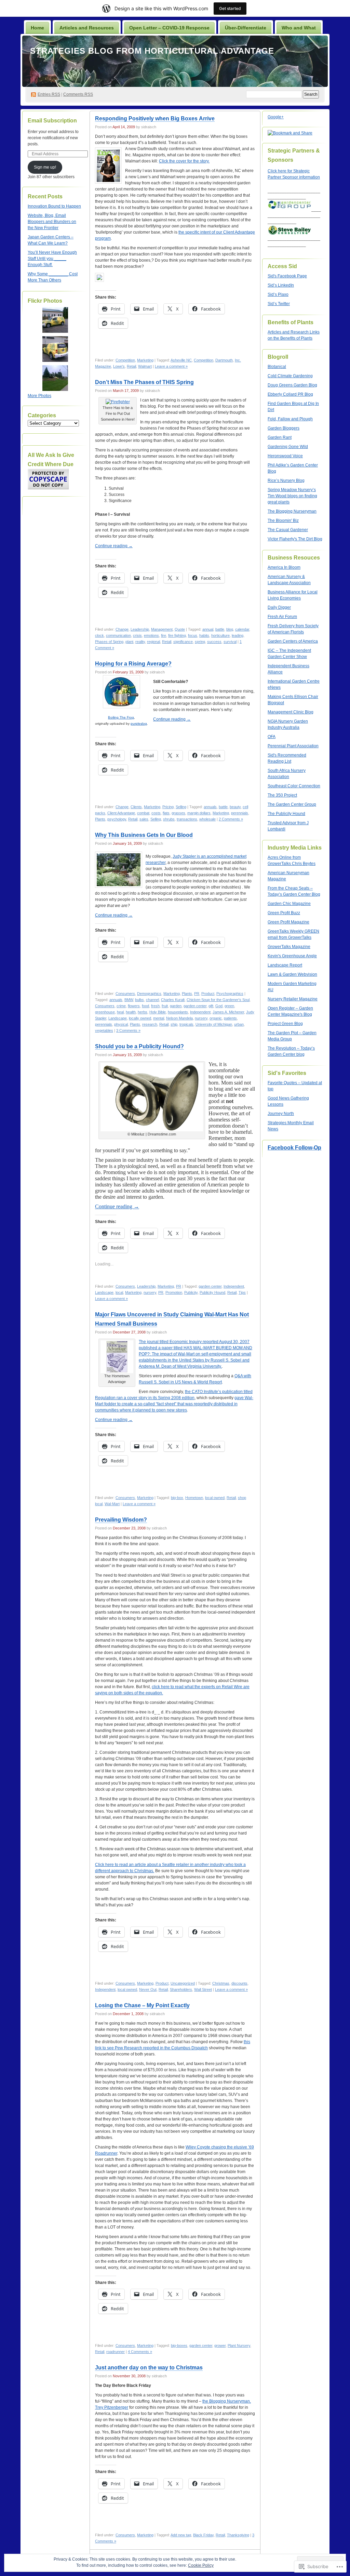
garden (176, 1006)
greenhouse (105, 1012)
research (150, 1024)
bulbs (139, 1000)
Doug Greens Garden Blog (292, 385)
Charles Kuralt (173, 1000)
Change (122, 629)
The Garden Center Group (292, 804)
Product (208, 994)
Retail (131, 366)
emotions (151, 635)
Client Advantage (121, 813)
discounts (239, 1983)
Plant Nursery (239, 2345)
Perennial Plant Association (293, 746)
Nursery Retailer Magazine (293, 999)
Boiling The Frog (121, 717)
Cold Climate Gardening (290, 376)
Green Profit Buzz (284, 913)
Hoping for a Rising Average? (133, 664)
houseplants (178, 1012)
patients (230, 1018)
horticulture (220, 635)
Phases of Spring (109, 642)
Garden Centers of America (293, 641)
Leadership (140, 629)
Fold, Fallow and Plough (290, 419)
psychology (117, 819)
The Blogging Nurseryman (292, 511)
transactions (187, 819)
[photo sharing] (118, 402)
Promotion (174, 1292)
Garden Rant (280, 437)
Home (37, 28)
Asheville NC (181, 360)
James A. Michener (228, 1012)
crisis (137, 635)
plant (129, 642)
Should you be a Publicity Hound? (139, 1046)
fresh (155, 1006)
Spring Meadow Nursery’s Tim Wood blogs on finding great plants (292, 496)
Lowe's (119, 366)
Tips (242, 1292)
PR (197, 994)
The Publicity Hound (286, 814)
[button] (152, 1097)
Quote (180, 629)
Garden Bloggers (284, 428)
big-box (177, 1498)
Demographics (149, 994)
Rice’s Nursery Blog (286, 481)
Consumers (125, 994)
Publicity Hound (212, 1292)
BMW (129, 1000)
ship (174, 1024)
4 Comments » (140, 2352)
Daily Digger (279, 607)
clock (99, 635)
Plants (100, 819)
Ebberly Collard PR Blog (290, 394)
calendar (242, 629)
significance (183, 642)
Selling (181, 807)
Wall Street (203, 1989)
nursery (201, 1018)
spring (200, 642)
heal (120, 1012)
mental (159, 1018)
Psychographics (230, 994)
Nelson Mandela (179, 1018)
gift (211, 1006)
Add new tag (181, 2535)
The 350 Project (282, 795)
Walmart (145, 366)
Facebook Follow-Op (294, 1148)
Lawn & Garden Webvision (292, 974)
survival (230, 642)
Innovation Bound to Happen (54, 206)
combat (143, 813)
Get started (230, 8)
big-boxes (179, 2345)
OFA (272, 737)
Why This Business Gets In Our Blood (144, 835)
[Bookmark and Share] (99, 280)
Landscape (118, 1018)
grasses (178, 813)
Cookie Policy (201, 2565)
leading (238, 635)
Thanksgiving (238, 2535)
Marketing (145, 360)
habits (204, 635)
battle (220, 629)
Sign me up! (45, 167)
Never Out (148, 1989)
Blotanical (277, 367)
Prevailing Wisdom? (121, 1520)
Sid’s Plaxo (278, 294)
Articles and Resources (87, 28)
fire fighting (177, 635)
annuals (210, 807)
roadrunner (116, 2352)
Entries (49, 94)
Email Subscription (52, 121)
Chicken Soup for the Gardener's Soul (218, 1000)
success (214, 642)
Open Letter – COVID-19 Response (169, 28)
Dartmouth (224, 360)
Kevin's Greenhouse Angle (292, 956)
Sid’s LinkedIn (281, 285)
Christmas (221, 1983)
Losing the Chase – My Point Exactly (142, 2005)
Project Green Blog (285, 1024)
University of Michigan (214, 1024)
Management (162, 629)
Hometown (194, 1498)
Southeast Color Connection (294, 786)
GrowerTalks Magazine (289, 947)
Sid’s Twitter (279, 304)
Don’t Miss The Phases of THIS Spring (144, 382)
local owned (215, 1498)
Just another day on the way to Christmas (149, 2368)
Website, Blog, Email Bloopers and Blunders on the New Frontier (52, 222)
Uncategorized (183, 1983)
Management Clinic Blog (291, 712)
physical (121, 1024)
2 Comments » (231, 819)
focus (193, 635)
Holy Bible (158, 1012)
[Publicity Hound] (152, 1097)
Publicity (191, 1292)
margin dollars (199, 813)
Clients (136, 807)
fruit (165, 1006)
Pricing (168, 807)
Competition (125, 360)
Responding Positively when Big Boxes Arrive (155, 119)
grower (220, 2345)
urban (239, 1024)
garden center (195, 1006)
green (229, 1006)
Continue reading (114, 546)
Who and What (299, 28)
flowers (134, 1006)
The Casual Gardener (288, 530)
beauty (235, 807)
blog (230, 629)
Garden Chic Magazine (289, 904)
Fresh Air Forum (282, 617)
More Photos (39, 396)
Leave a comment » (171, 366)
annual (208, 629)
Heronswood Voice (285, 456)
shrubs (169, 819)
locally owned (140, 1018)
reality (140, 642)
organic (216, 1018)
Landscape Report (285, 965)
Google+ (276, 117)
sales (144, 819)
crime (121, 1006)
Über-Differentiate (246, 28)
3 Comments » (128, 1030)
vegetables (104, 1030)
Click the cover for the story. (184, 161)
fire (164, 635)
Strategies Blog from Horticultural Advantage (152, 51)
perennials (240, 813)
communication (118, 635)
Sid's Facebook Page (287, 276)
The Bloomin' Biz (283, 521)
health (131, 1012)
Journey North (281, 1114)
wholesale (207, 819)
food (145, 1006)
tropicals (186, 1024)
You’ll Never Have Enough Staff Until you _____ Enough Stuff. (52, 259)
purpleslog (139, 724)
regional (153, 642)
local (119, 1292)
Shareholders (181, 1989)
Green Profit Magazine (288, 922)
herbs (143, 1012)
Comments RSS (78, 94)
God (219, 1006)
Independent (200, 1012)
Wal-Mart (112, 1504)
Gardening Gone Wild (288, 447)
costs (156, 813)
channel (152, 1000)
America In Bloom (284, 567)
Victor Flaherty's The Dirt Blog (295, 539)
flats (166, 813)
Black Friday (203, 2535)
